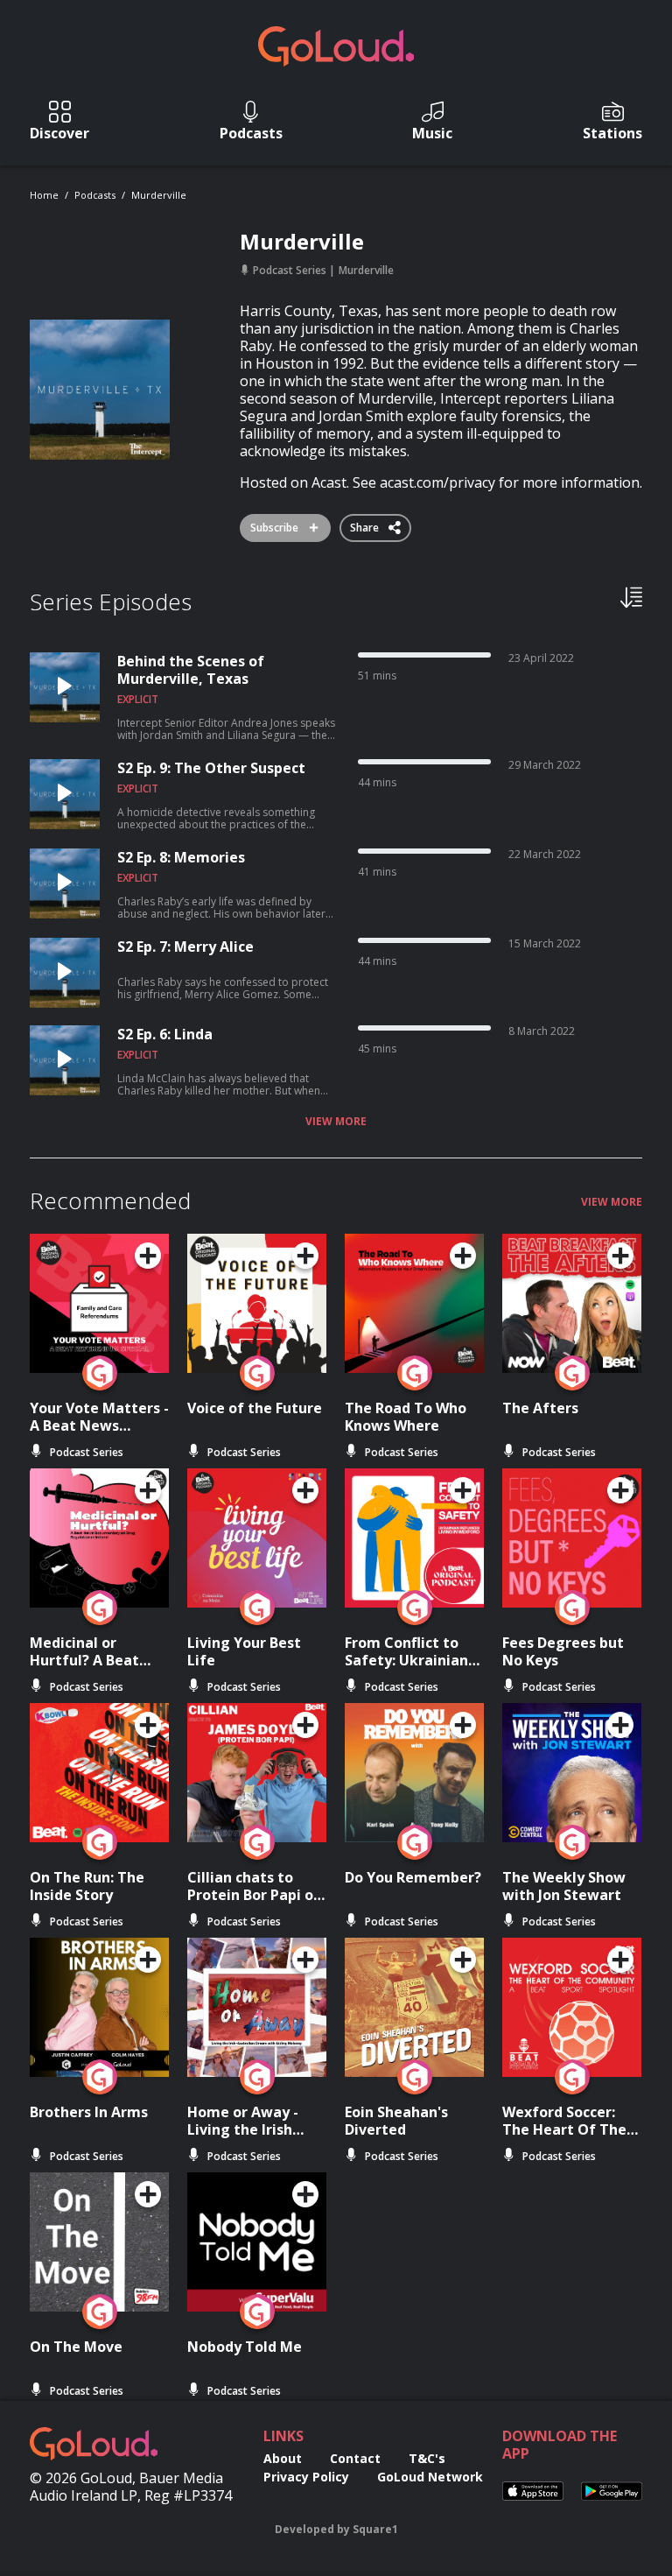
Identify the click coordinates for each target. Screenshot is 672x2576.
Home (44, 195)
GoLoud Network (430, 2477)
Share (366, 524)
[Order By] (631, 596)
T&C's (427, 2458)
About (283, 2458)
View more (336, 1122)
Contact (355, 2458)
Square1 (375, 2529)
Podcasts (95, 195)
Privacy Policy (306, 2477)
